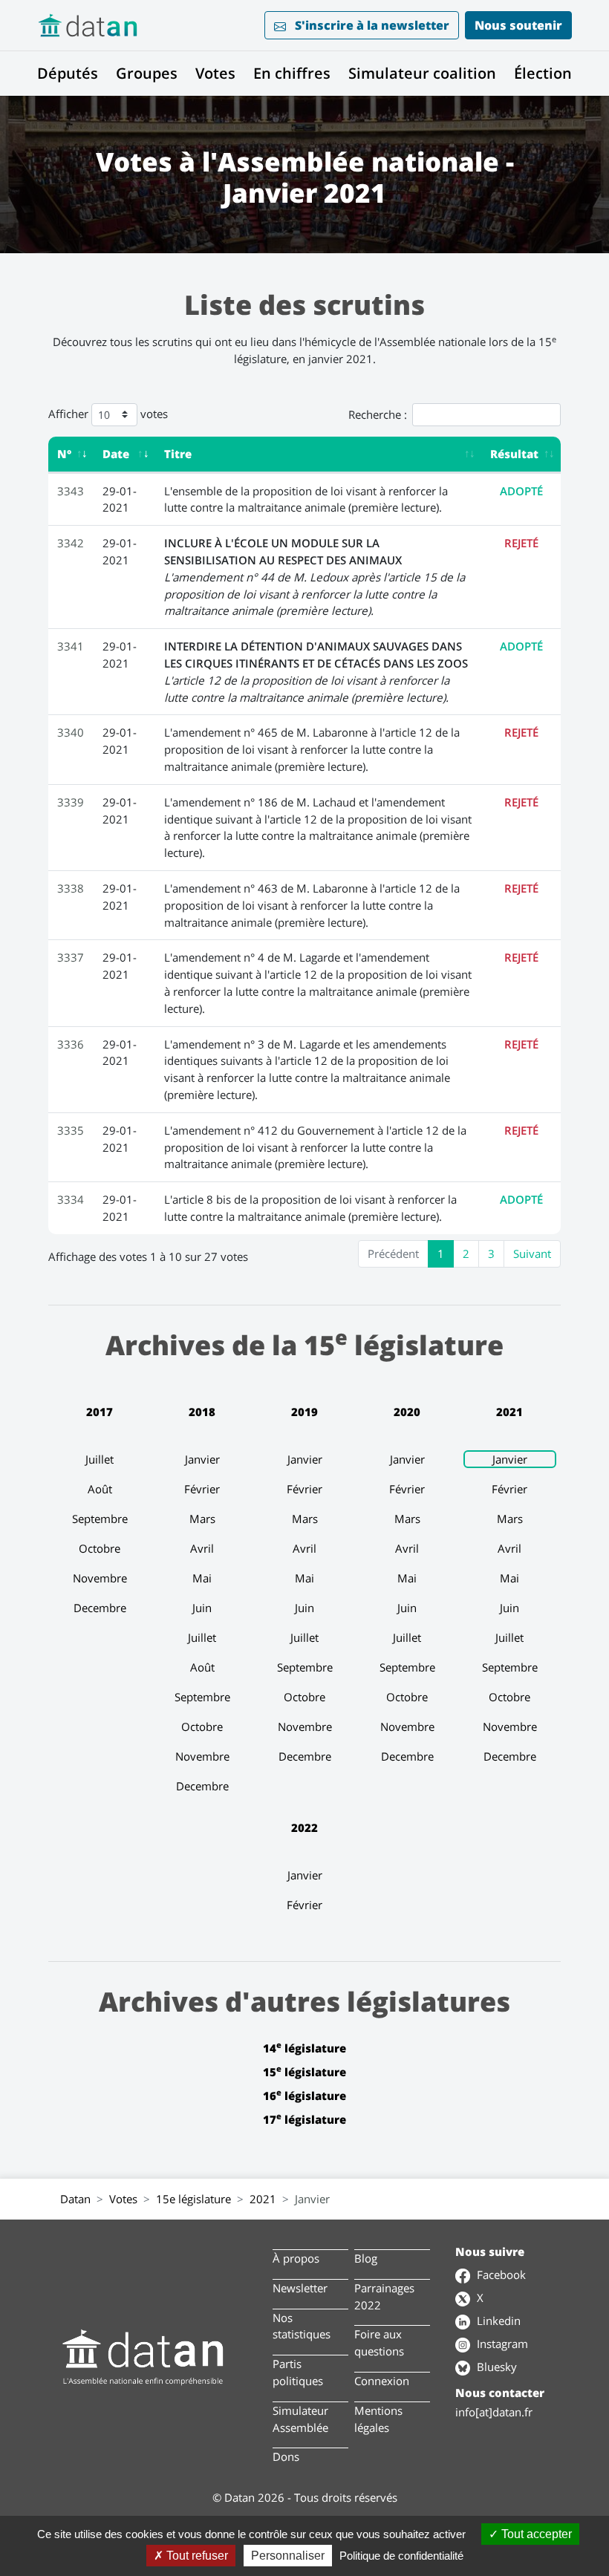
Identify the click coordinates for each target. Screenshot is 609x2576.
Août (100, 1489)
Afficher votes (108, 413)
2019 (304, 1412)
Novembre (100, 1578)
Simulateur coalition (422, 73)
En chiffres (292, 73)
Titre (178, 454)
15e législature (193, 2199)
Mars (202, 1519)
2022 (304, 1827)
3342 (71, 543)
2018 (202, 1412)
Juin (202, 1608)
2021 (509, 1412)
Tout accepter (535, 2534)
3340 (71, 732)
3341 (71, 646)
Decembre (100, 1608)
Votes (215, 73)
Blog (366, 2258)
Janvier (202, 1459)
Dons (286, 2456)
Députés (68, 73)
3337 (71, 957)
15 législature (304, 2072)
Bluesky (495, 2367)
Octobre (100, 1548)
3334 (71, 1199)
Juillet (100, 1459)
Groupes (147, 73)
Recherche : (378, 414)
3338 (71, 888)
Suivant (532, 1253)
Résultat (514, 454)
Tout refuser (196, 2556)
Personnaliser (288, 2556)
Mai (202, 1578)
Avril (202, 1548)
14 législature (304, 2048)
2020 (407, 1412)
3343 (71, 491)
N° (64, 454)
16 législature (304, 2096)
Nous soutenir (518, 25)
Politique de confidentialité (401, 2556)
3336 (71, 1044)
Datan (75, 2199)
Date (116, 454)
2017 (100, 1412)
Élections (547, 73)
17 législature (304, 2119)
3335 (71, 1130)
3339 (71, 802)
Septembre (100, 1519)
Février (202, 1489)
